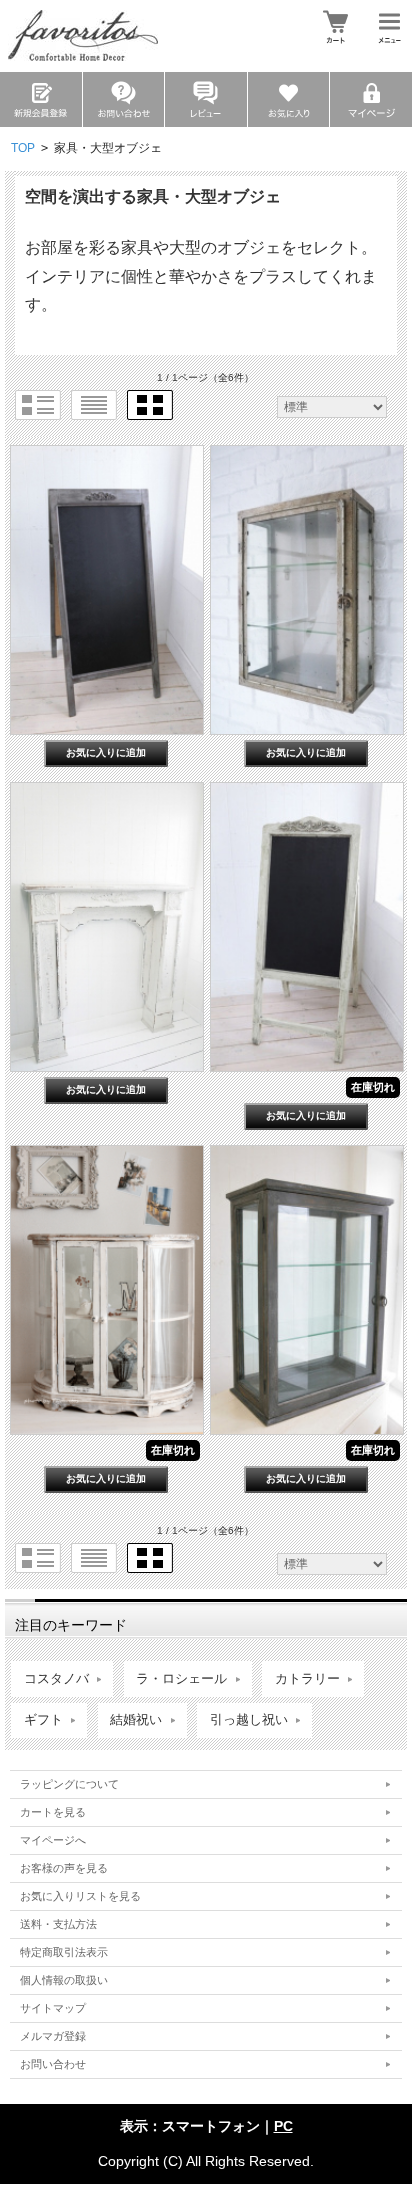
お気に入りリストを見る (80, 1896)
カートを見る (53, 1812)
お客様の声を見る (64, 1868)
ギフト (43, 1720)
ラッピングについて (69, 1784)
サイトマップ (53, 2008)
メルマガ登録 (53, 2036)
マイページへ (53, 1840)
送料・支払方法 (58, 1924)
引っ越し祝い (249, 1720)
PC (283, 2126)
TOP (23, 148)
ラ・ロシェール (181, 1679)
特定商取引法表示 (64, 1952)
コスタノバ (56, 1679)
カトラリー (307, 1679)
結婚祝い (136, 1720)
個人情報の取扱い (64, 1980)
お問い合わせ (53, 2064)
